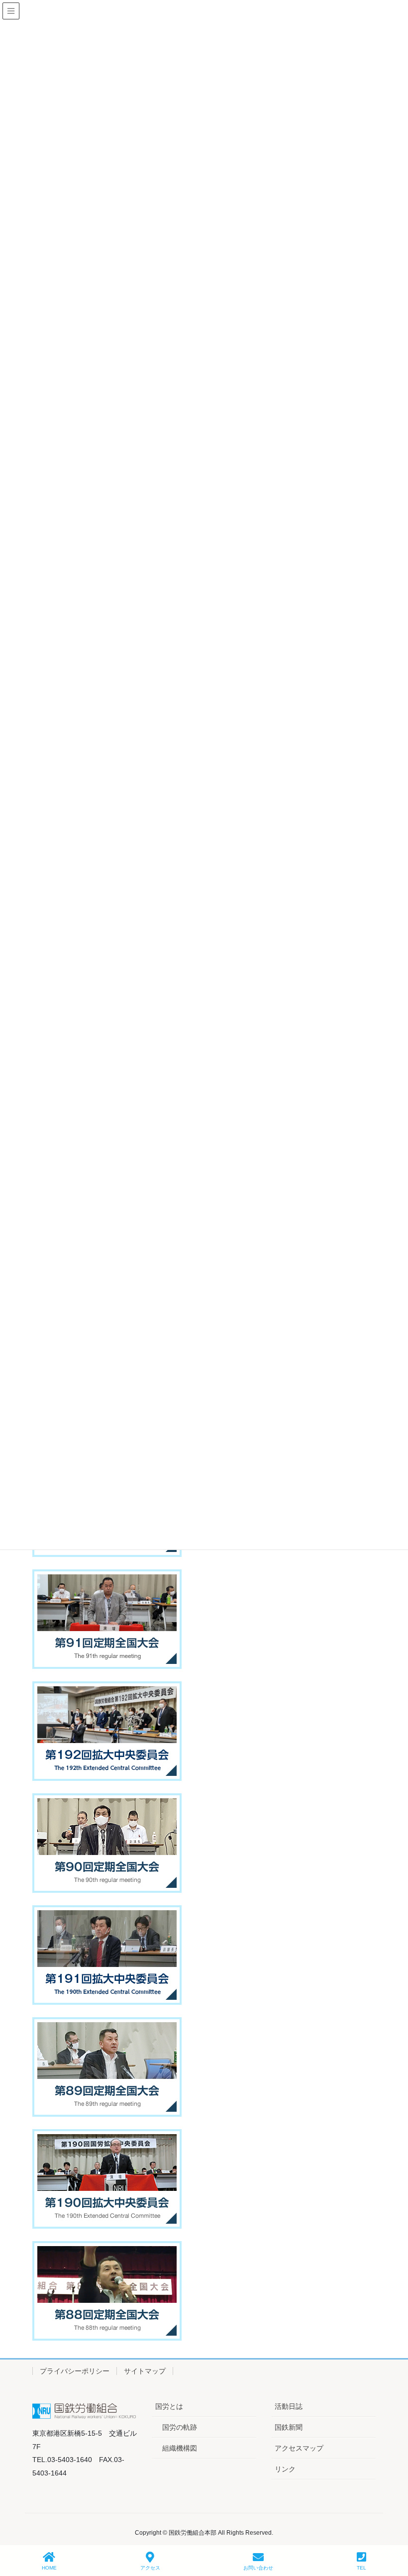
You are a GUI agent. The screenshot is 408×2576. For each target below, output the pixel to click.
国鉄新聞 (289, 2427)
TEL (361, 2568)
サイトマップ (145, 2371)
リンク (285, 2469)
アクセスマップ (299, 2448)
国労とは (169, 2406)
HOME (49, 2568)
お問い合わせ (258, 2568)
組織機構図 (180, 2448)
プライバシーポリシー (75, 2371)
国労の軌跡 (180, 2427)
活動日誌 (289, 2406)
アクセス (150, 2568)
